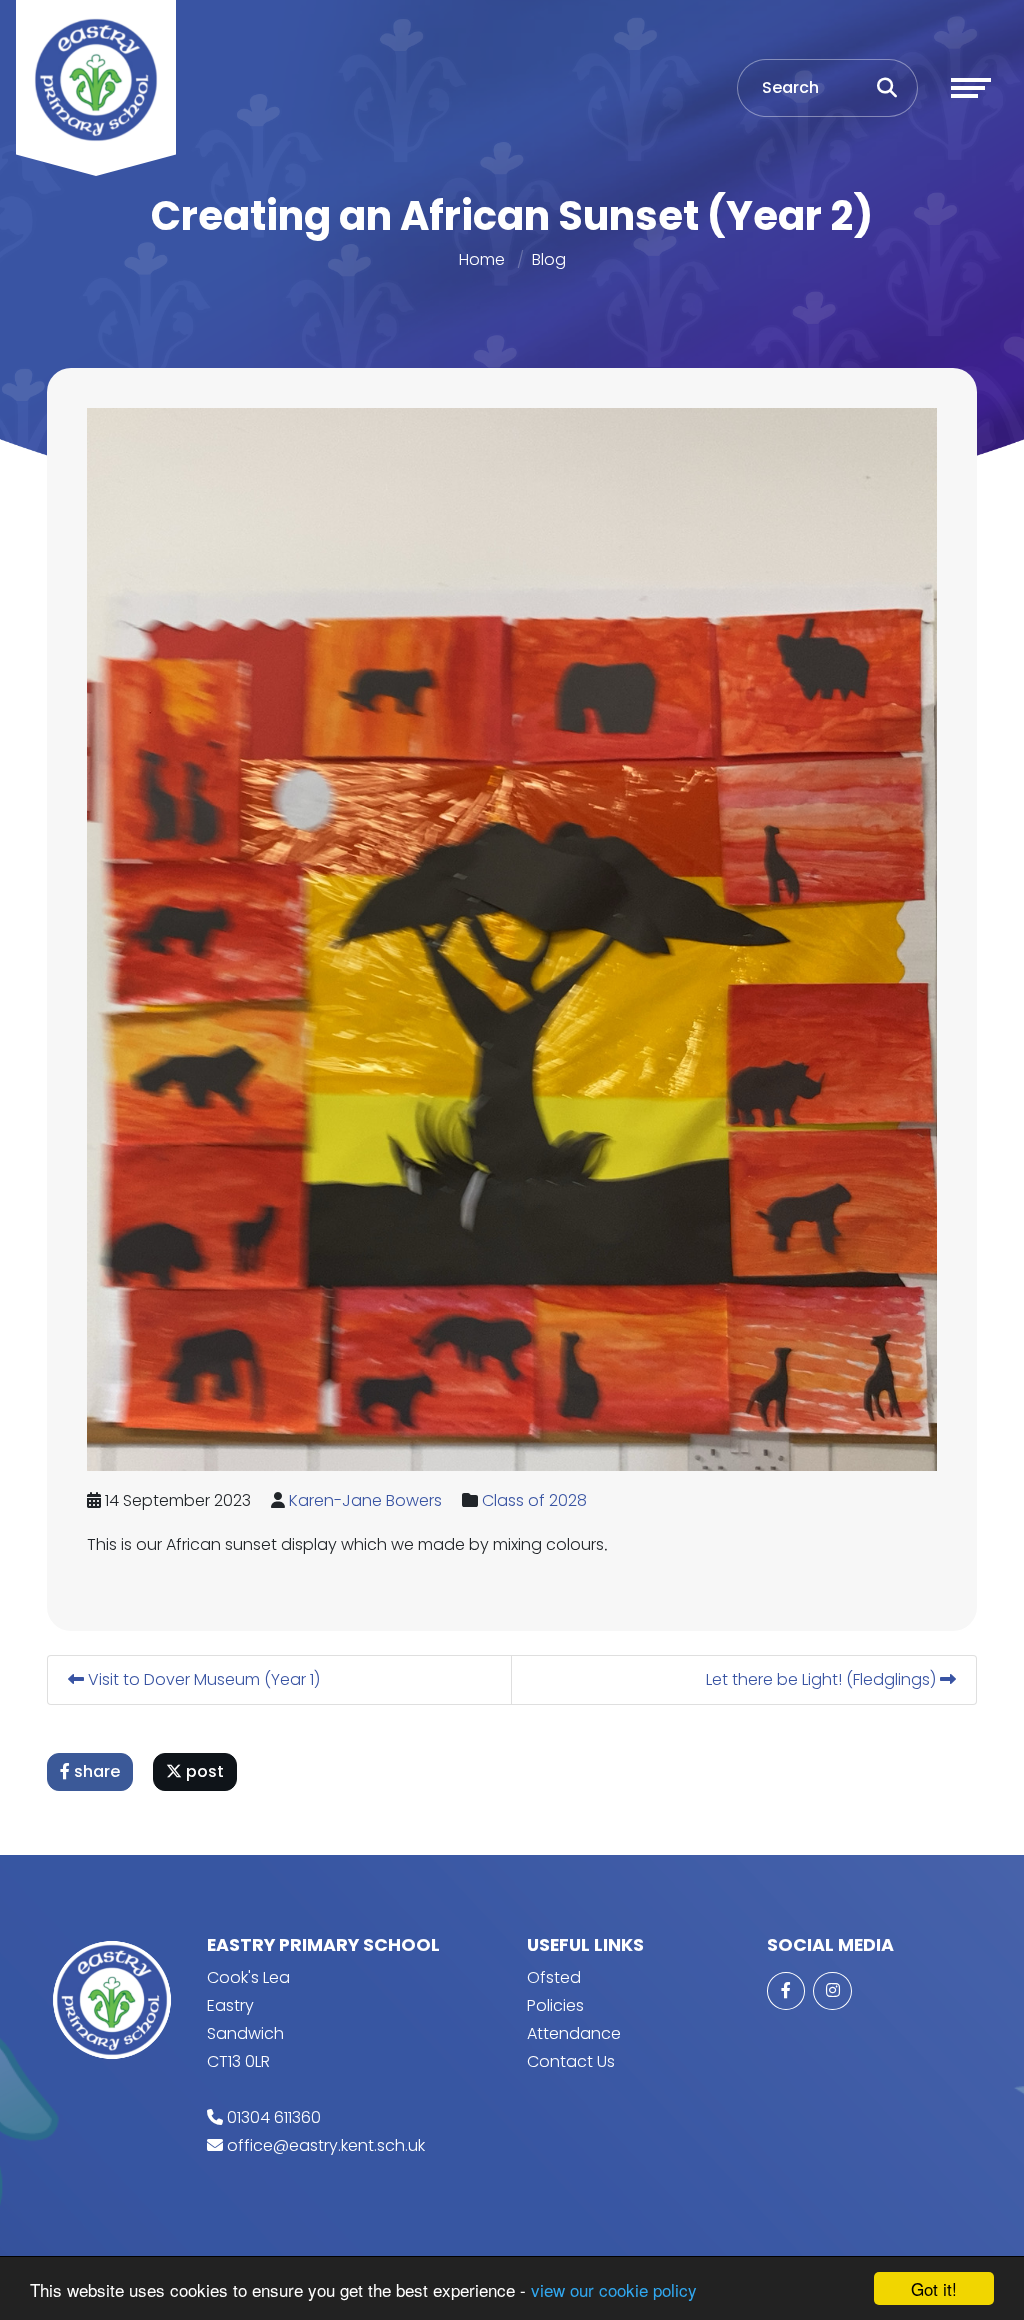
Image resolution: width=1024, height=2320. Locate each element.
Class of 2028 (534, 1500)
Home (482, 259)
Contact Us (571, 2061)
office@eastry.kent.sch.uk (326, 2145)
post (203, 1771)
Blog (549, 259)
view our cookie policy (614, 2289)
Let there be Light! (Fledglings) (823, 1679)
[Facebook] (786, 1991)
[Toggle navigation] (971, 88)
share (95, 1771)
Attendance (574, 2033)
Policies (555, 2005)
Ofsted (554, 1977)
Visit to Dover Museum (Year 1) (202, 1679)
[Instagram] (832, 1991)
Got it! (934, 2288)
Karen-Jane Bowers (365, 1500)
